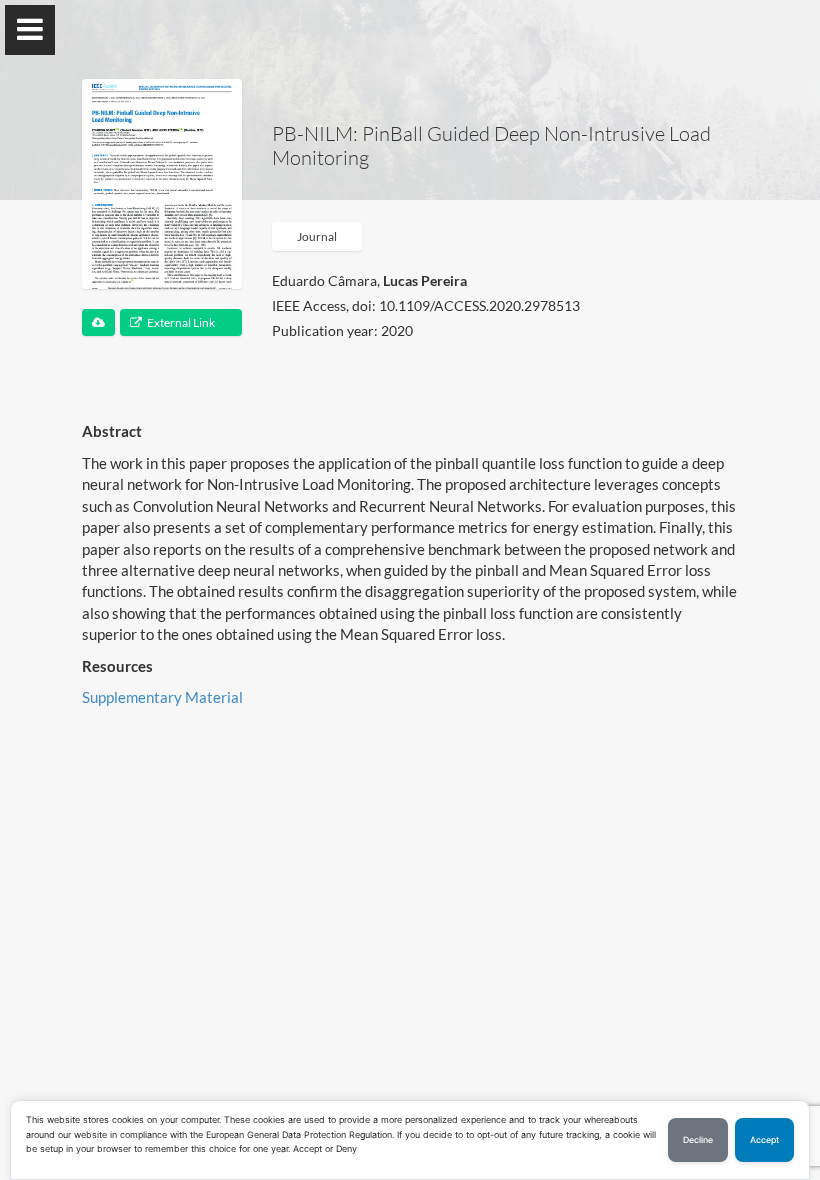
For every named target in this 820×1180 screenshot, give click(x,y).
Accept (764, 1140)
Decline (698, 1140)
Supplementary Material (162, 697)
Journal (317, 236)
